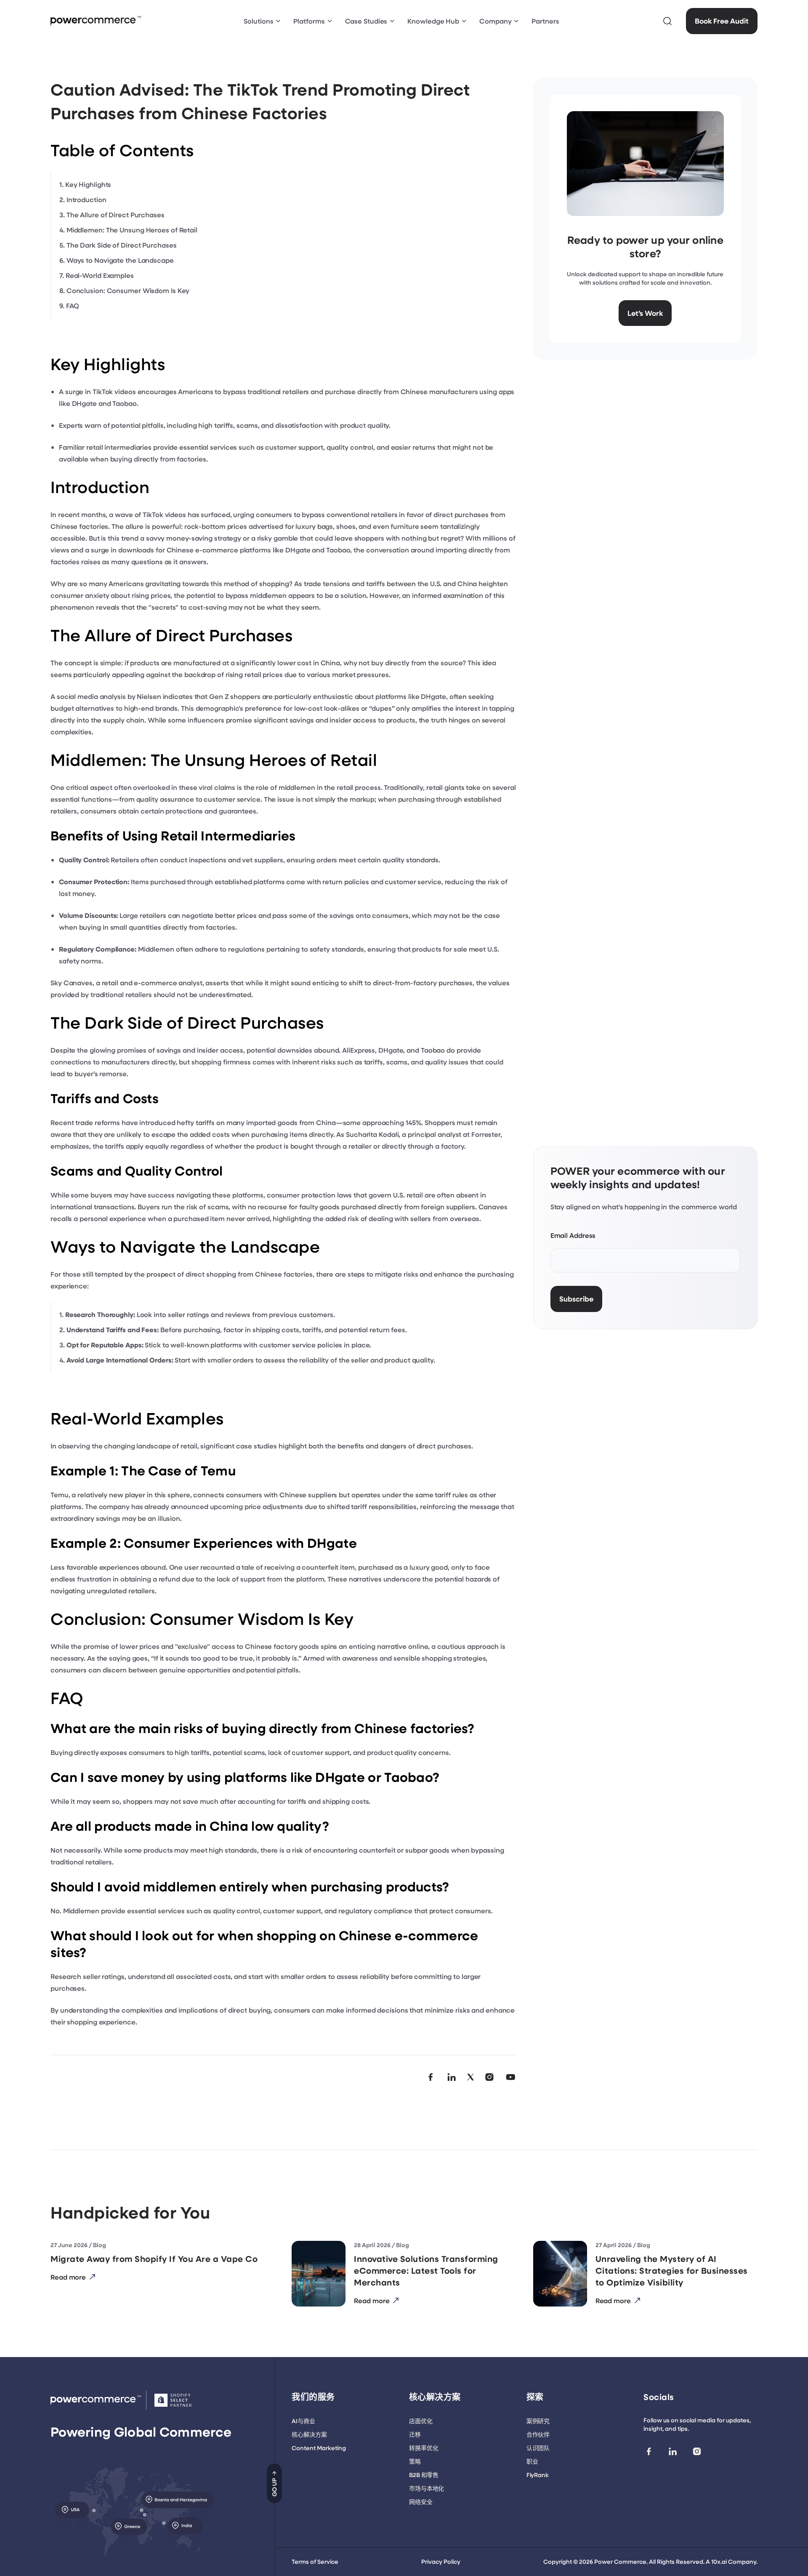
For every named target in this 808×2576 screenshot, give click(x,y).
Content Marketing (319, 2448)
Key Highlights (88, 184)
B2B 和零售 (424, 2475)
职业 (532, 2461)
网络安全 (421, 2502)
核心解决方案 (309, 2434)
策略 (415, 2461)
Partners (545, 21)
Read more (68, 2277)
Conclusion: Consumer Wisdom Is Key (128, 290)
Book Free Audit (722, 21)
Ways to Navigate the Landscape (120, 260)
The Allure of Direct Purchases (116, 215)
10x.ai (719, 2561)
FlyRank (538, 2475)
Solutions (258, 21)
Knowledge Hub (433, 21)
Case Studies (366, 21)
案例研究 (538, 2421)
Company (495, 21)
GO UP (274, 2487)
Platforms (309, 21)
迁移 (415, 2434)
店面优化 (421, 2421)
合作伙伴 (538, 2434)
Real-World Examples (100, 275)
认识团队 (538, 2448)
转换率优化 (424, 2448)
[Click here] (667, 21)
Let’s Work (645, 313)
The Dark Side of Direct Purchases (122, 245)
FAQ (73, 305)
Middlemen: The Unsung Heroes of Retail (132, 230)
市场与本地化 (427, 2488)
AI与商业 (303, 2421)
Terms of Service (315, 2561)
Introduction (86, 199)
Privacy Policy (441, 2561)
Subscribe (576, 1299)
